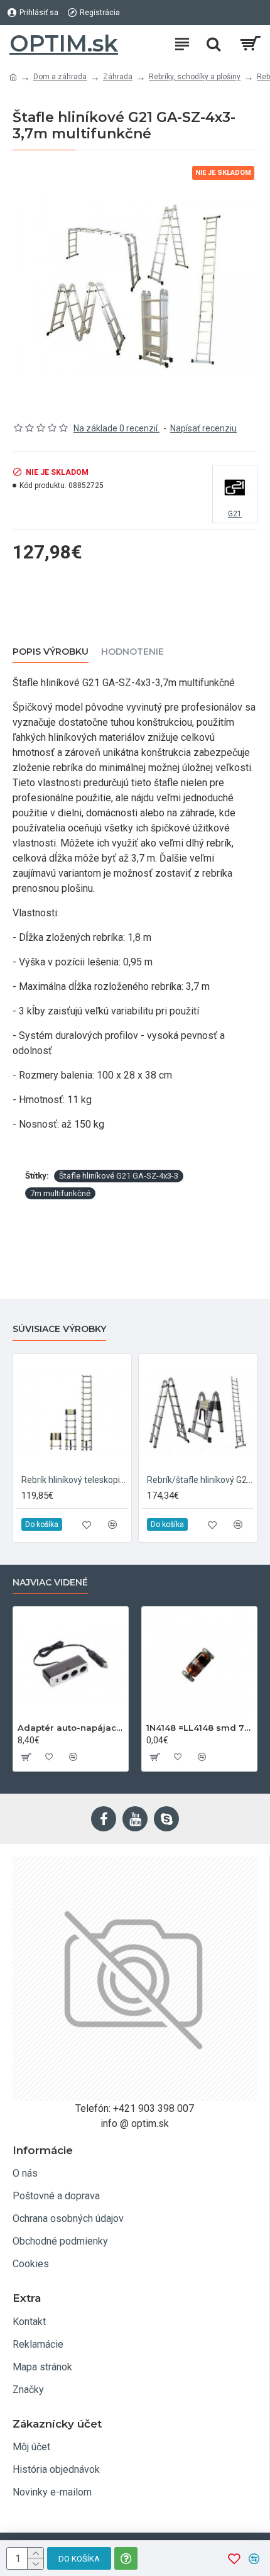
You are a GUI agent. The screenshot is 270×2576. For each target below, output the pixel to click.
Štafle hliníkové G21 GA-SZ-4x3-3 (119, 1176)
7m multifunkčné (60, 1193)
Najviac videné (50, 1583)
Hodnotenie (132, 652)
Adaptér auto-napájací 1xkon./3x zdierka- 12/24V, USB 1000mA (71, 1728)
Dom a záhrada (60, 77)
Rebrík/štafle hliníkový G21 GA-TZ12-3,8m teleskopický (200, 1480)
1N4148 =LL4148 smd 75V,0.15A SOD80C (199, 1728)
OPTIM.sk (64, 43)
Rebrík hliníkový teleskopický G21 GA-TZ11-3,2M (75, 1480)
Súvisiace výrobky (59, 1329)
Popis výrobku (51, 652)
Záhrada (118, 77)
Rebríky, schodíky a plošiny (195, 77)
